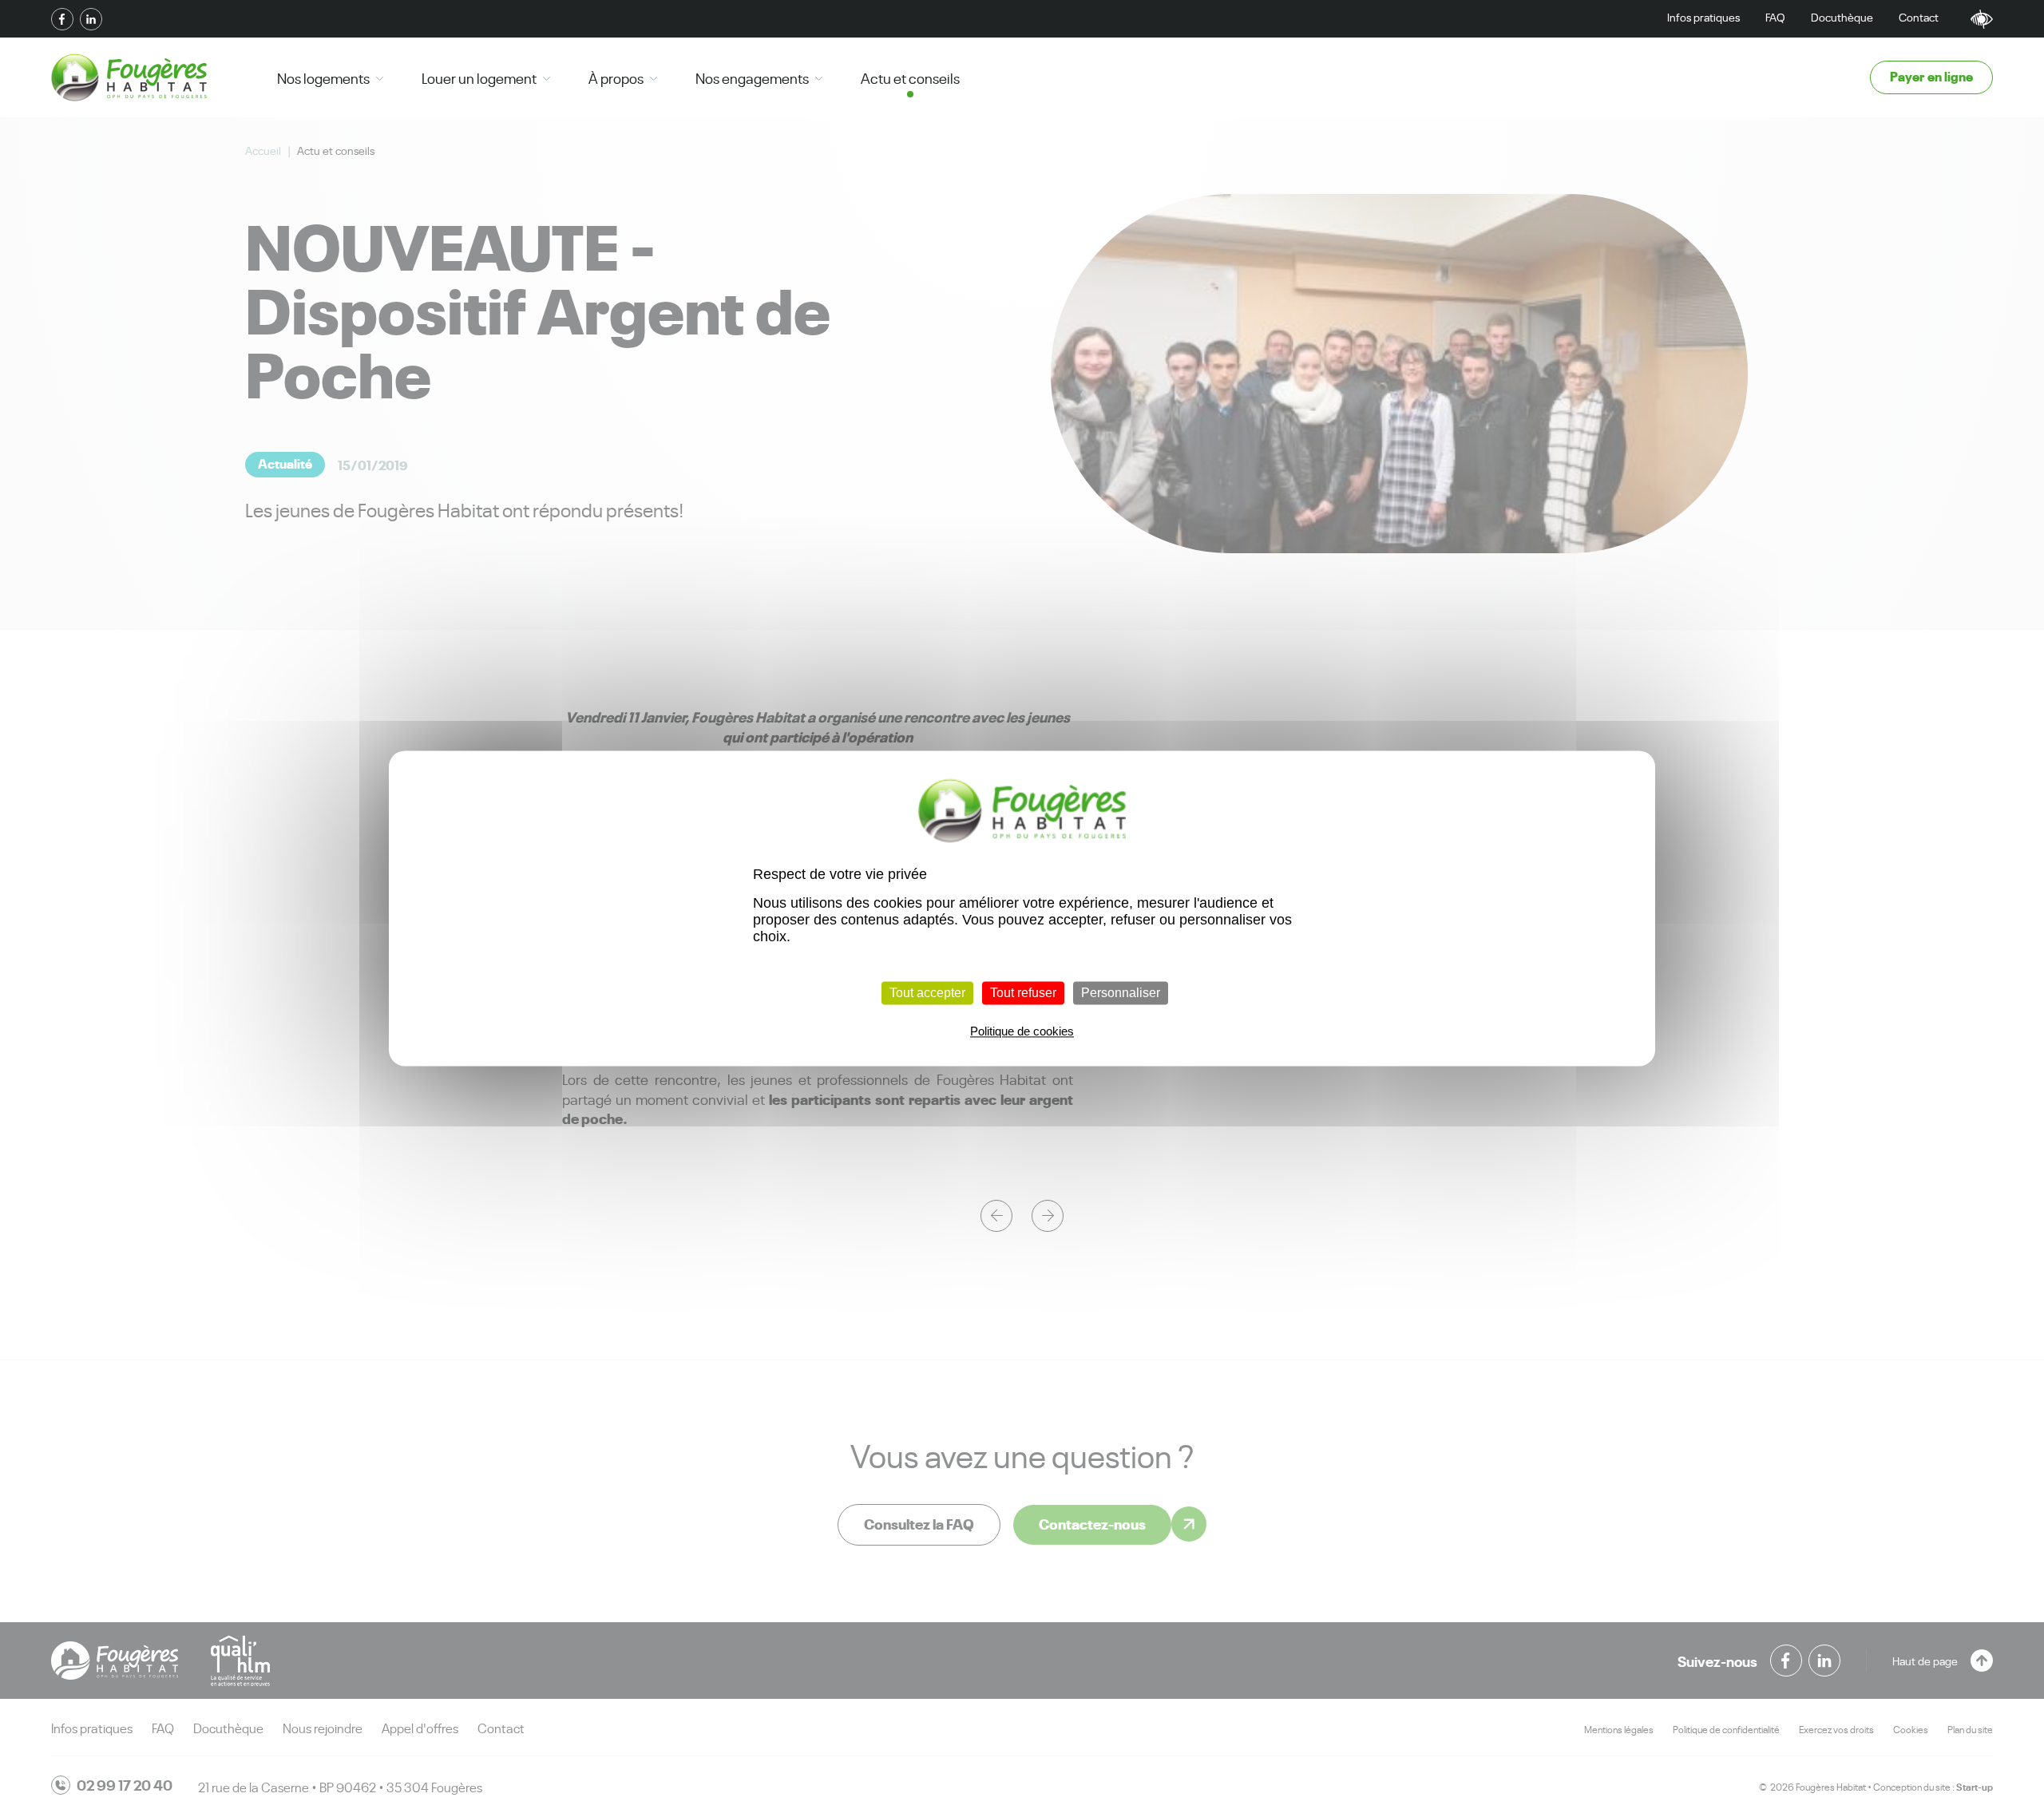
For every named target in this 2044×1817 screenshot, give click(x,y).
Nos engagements (752, 77)
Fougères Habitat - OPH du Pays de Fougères (129, 77)
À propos (616, 77)
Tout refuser (1023, 993)
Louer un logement (479, 77)
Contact (1919, 16)
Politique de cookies (1022, 1032)
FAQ (1775, 16)
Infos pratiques (1703, 16)
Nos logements (323, 77)
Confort (1982, 19)
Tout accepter (927, 993)
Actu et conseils (910, 77)
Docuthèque (1842, 16)
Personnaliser (1121, 993)
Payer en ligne (1931, 75)
